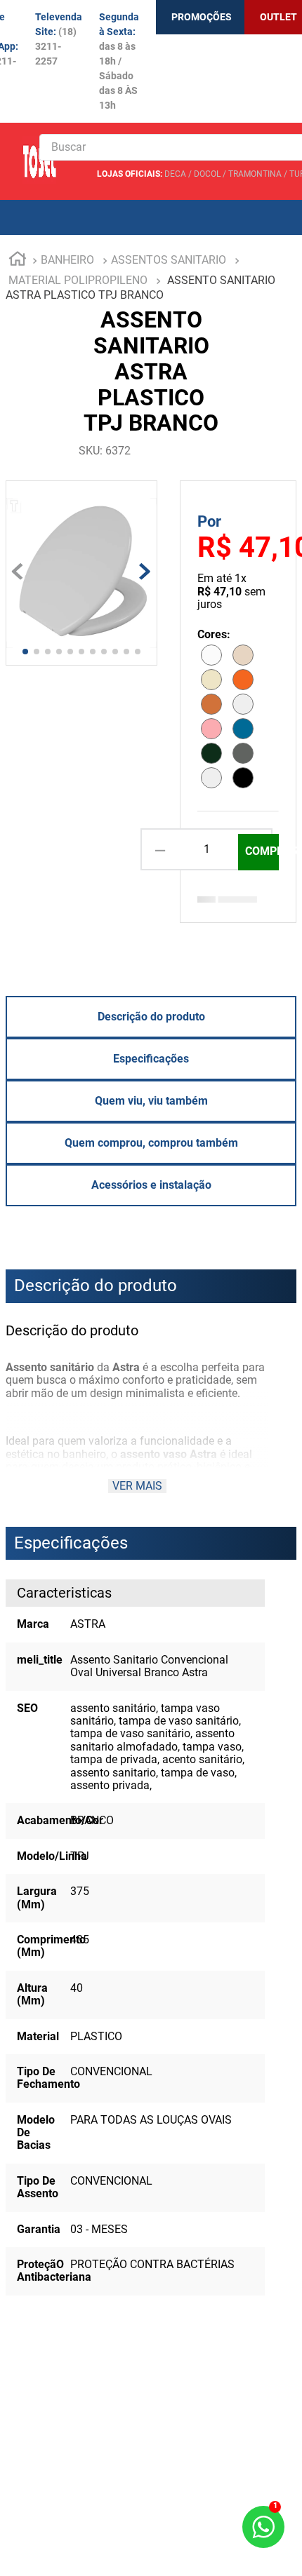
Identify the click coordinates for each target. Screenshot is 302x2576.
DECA (175, 174)
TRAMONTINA (255, 174)
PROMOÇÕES (202, 17)
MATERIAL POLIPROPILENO (78, 280)
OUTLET (278, 17)
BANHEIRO (67, 260)
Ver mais (137, 1486)
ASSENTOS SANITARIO (169, 260)
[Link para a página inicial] (18, 261)
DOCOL (207, 174)
